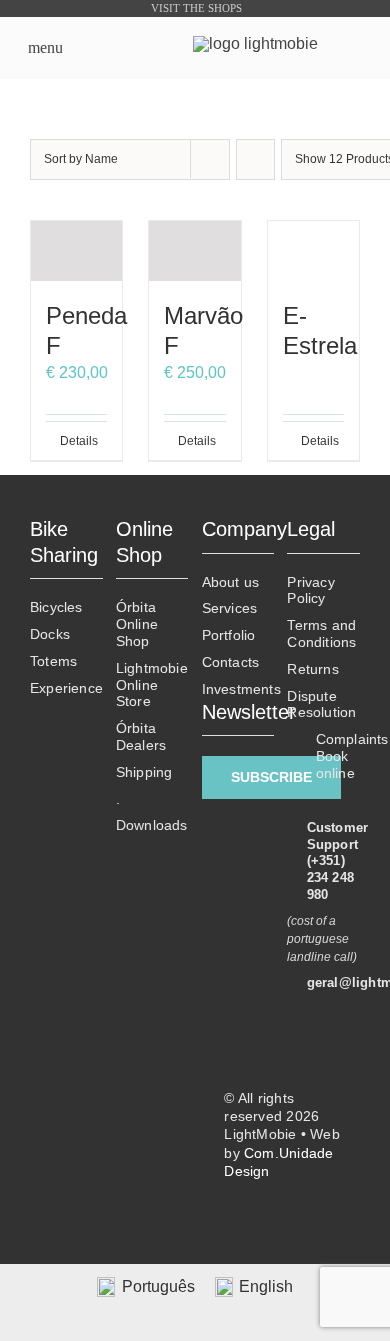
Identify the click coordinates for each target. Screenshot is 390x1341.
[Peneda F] (76, 251)
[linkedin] (187, 1134)
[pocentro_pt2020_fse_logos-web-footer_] (92, 1171)
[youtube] (187, 1184)
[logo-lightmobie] (255, 43)
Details (68, 441)
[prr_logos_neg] (92, 1096)
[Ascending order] (255, 159)
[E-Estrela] (313, 251)
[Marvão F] (194, 251)
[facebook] (187, 1084)
